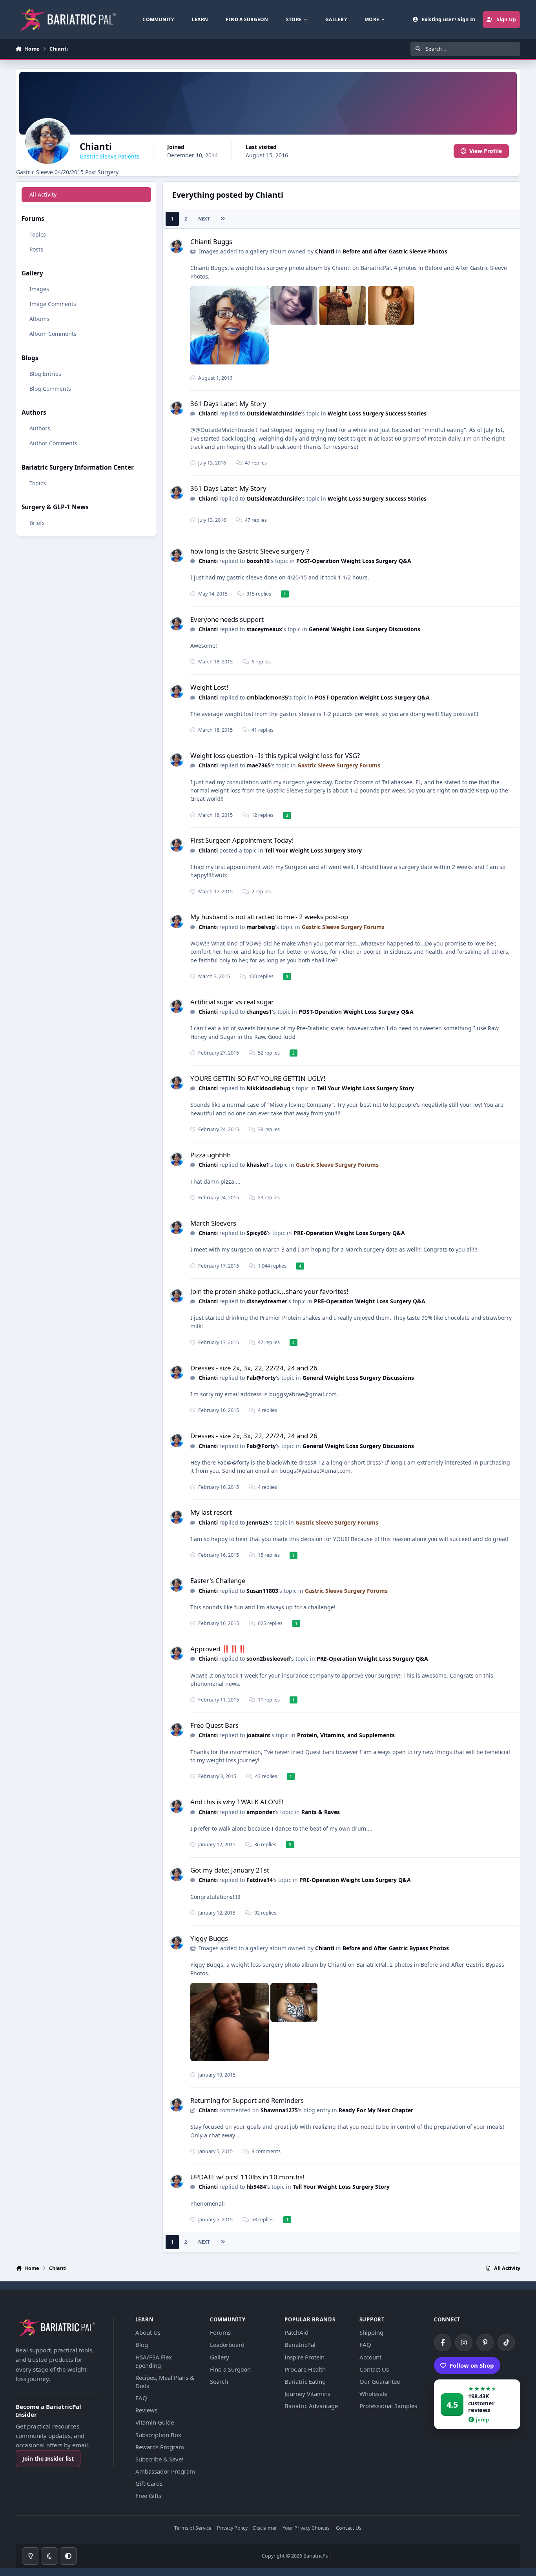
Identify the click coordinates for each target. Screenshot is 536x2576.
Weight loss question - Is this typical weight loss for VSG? (275, 755)
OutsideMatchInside (274, 413)
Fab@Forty (261, 1378)
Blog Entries (45, 374)
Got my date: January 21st (230, 1870)
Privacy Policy (232, 2528)
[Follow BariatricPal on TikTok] (506, 2343)
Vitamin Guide (155, 2422)
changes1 (259, 1012)
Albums (39, 319)
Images (39, 289)
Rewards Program (160, 2447)
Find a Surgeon (230, 2369)
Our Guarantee (380, 2381)
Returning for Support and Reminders (247, 2100)
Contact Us (374, 2369)
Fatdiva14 (260, 1880)
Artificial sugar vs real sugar (232, 1002)
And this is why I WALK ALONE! (237, 1802)
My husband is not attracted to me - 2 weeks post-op (269, 917)
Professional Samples (388, 2406)
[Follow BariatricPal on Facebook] (443, 2343)
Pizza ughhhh (211, 1155)
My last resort (211, 1512)
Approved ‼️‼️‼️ (218, 1649)
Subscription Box (158, 2435)
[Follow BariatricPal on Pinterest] (485, 2343)
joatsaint (258, 1735)
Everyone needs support (227, 619)
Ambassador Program (165, 2471)
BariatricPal (300, 2345)
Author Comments (53, 443)
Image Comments (53, 304)
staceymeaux (264, 629)
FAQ (141, 2398)
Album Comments (53, 334)
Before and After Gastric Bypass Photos (396, 1948)
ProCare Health (305, 2369)
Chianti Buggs (211, 241)
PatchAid (296, 2332)
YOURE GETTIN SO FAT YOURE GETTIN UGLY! (258, 1078)
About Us (148, 2332)
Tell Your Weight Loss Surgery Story (313, 850)
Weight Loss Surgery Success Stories (377, 413)
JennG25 (258, 1522)
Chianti (325, 251)
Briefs (37, 523)
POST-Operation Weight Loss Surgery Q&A (354, 561)
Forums (220, 2332)
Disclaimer (265, 2528)
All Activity (43, 194)
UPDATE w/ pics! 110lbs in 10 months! (247, 2177)
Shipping (371, 2332)
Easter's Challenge (218, 1580)
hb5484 (256, 2187)
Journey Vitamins (307, 2394)
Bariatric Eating (305, 2381)
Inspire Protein (304, 2357)
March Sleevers (213, 1223)
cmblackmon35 (267, 697)
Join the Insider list (48, 2458)
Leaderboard (227, 2345)
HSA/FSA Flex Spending (154, 2361)
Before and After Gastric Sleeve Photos (395, 251)
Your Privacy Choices (306, 2528)
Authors (40, 428)
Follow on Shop (472, 2365)
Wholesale (373, 2394)
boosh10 (258, 561)
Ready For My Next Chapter (376, 2110)
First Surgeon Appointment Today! (242, 840)
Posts (36, 249)
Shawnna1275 (279, 2110)
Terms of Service (193, 2528)
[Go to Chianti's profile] (177, 246)
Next (204, 219)
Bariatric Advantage (311, 2406)
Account (370, 2357)
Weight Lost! (209, 687)
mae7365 (259, 765)
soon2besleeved (268, 1659)
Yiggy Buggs (209, 1938)
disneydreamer (267, 1301)
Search (219, 2381)
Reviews (146, 2410)
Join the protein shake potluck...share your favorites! (269, 1291)
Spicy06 (257, 1233)
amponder (261, 1812)
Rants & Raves (321, 1812)
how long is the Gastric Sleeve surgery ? (250, 551)
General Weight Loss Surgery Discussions (365, 629)
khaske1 (258, 1165)
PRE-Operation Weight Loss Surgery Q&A (349, 1233)
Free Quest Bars (214, 1725)
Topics (38, 234)
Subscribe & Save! (159, 2459)
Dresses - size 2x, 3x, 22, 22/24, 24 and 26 (254, 1368)
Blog (142, 2345)
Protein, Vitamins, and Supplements (346, 1735)
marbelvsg (261, 927)
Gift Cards (149, 2483)
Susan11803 (262, 1591)
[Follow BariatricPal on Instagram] (464, 2343)
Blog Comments (50, 389)
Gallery (220, 2357)
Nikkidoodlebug (268, 1088)
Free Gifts (148, 2496)
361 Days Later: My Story (228, 404)
